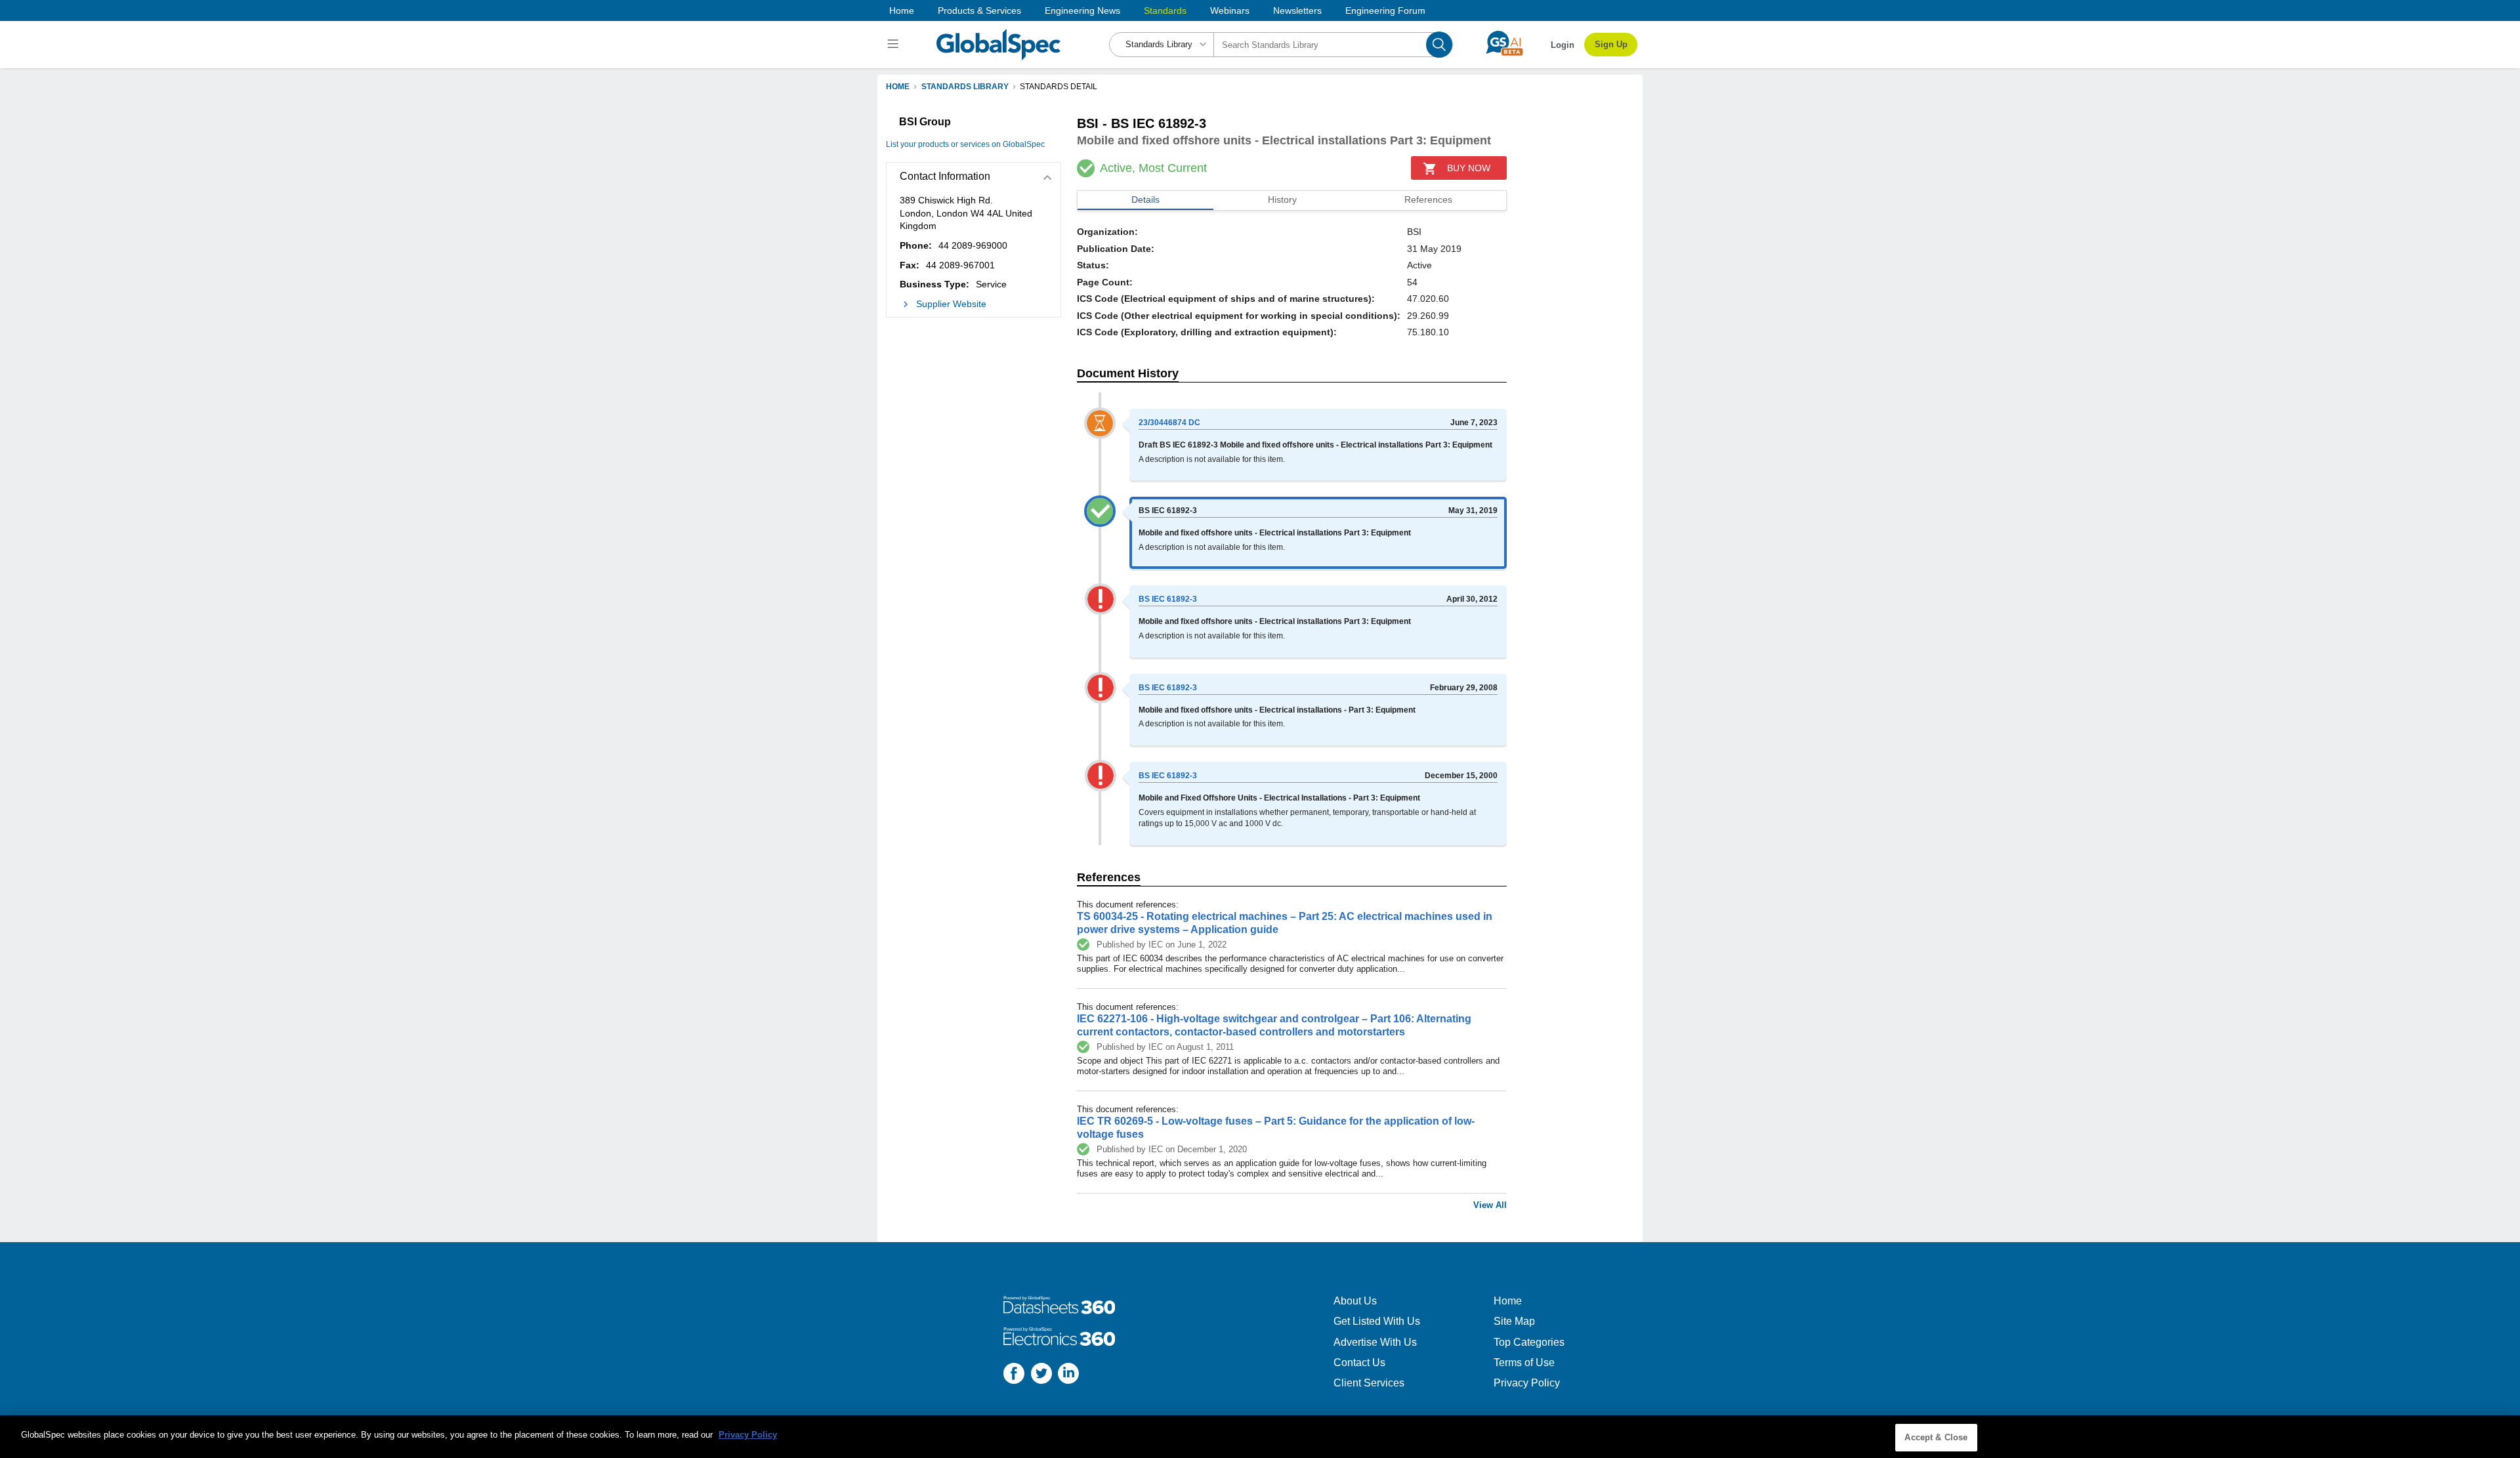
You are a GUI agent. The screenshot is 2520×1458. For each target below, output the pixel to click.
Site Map (1514, 1321)
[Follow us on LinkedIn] (1068, 1375)
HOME (898, 87)
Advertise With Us (1375, 1342)
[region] (1260, 1437)
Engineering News (1082, 10)
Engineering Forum (1385, 10)
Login (1563, 45)
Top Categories (1529, 1342)
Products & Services (979, 10)
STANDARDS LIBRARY (965, 87)
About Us (1355, 1301)
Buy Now (1469, 168)
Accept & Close (1936, 1437)
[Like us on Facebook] (1014, 1375)
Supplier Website (951, 304)
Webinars (1230, 10)
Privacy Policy (1527, 1383)
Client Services (1369, 1383)
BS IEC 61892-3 (1168, 599)
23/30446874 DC (1169, 423)
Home (902, 10)
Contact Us (1359, 1363)
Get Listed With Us (1377, 1321)
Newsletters (1297, 10)
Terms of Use (1524, 1363)
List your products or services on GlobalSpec (965, 144)
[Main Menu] (895, 45)
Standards (1165, 10)
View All (1490, 1205)
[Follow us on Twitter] (1041, 1375)
